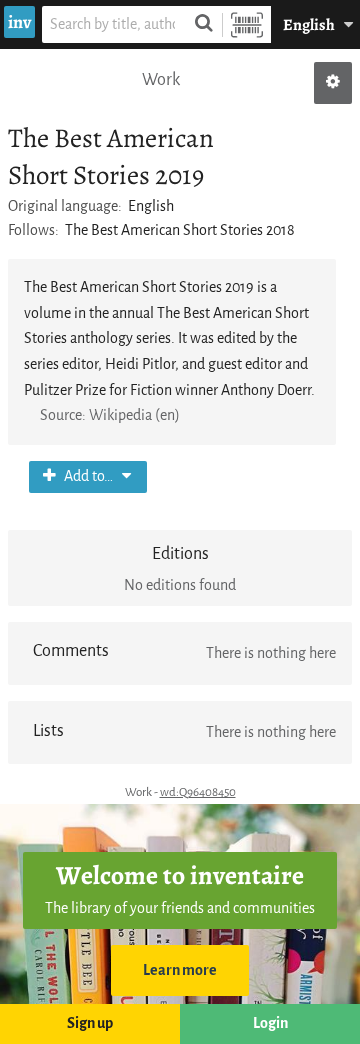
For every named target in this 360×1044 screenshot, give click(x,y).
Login (270, 1023)
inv (19, 22)
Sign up (90, 1023)
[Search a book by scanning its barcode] (247, 24)
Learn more (180, 970)
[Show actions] (333, 83)
